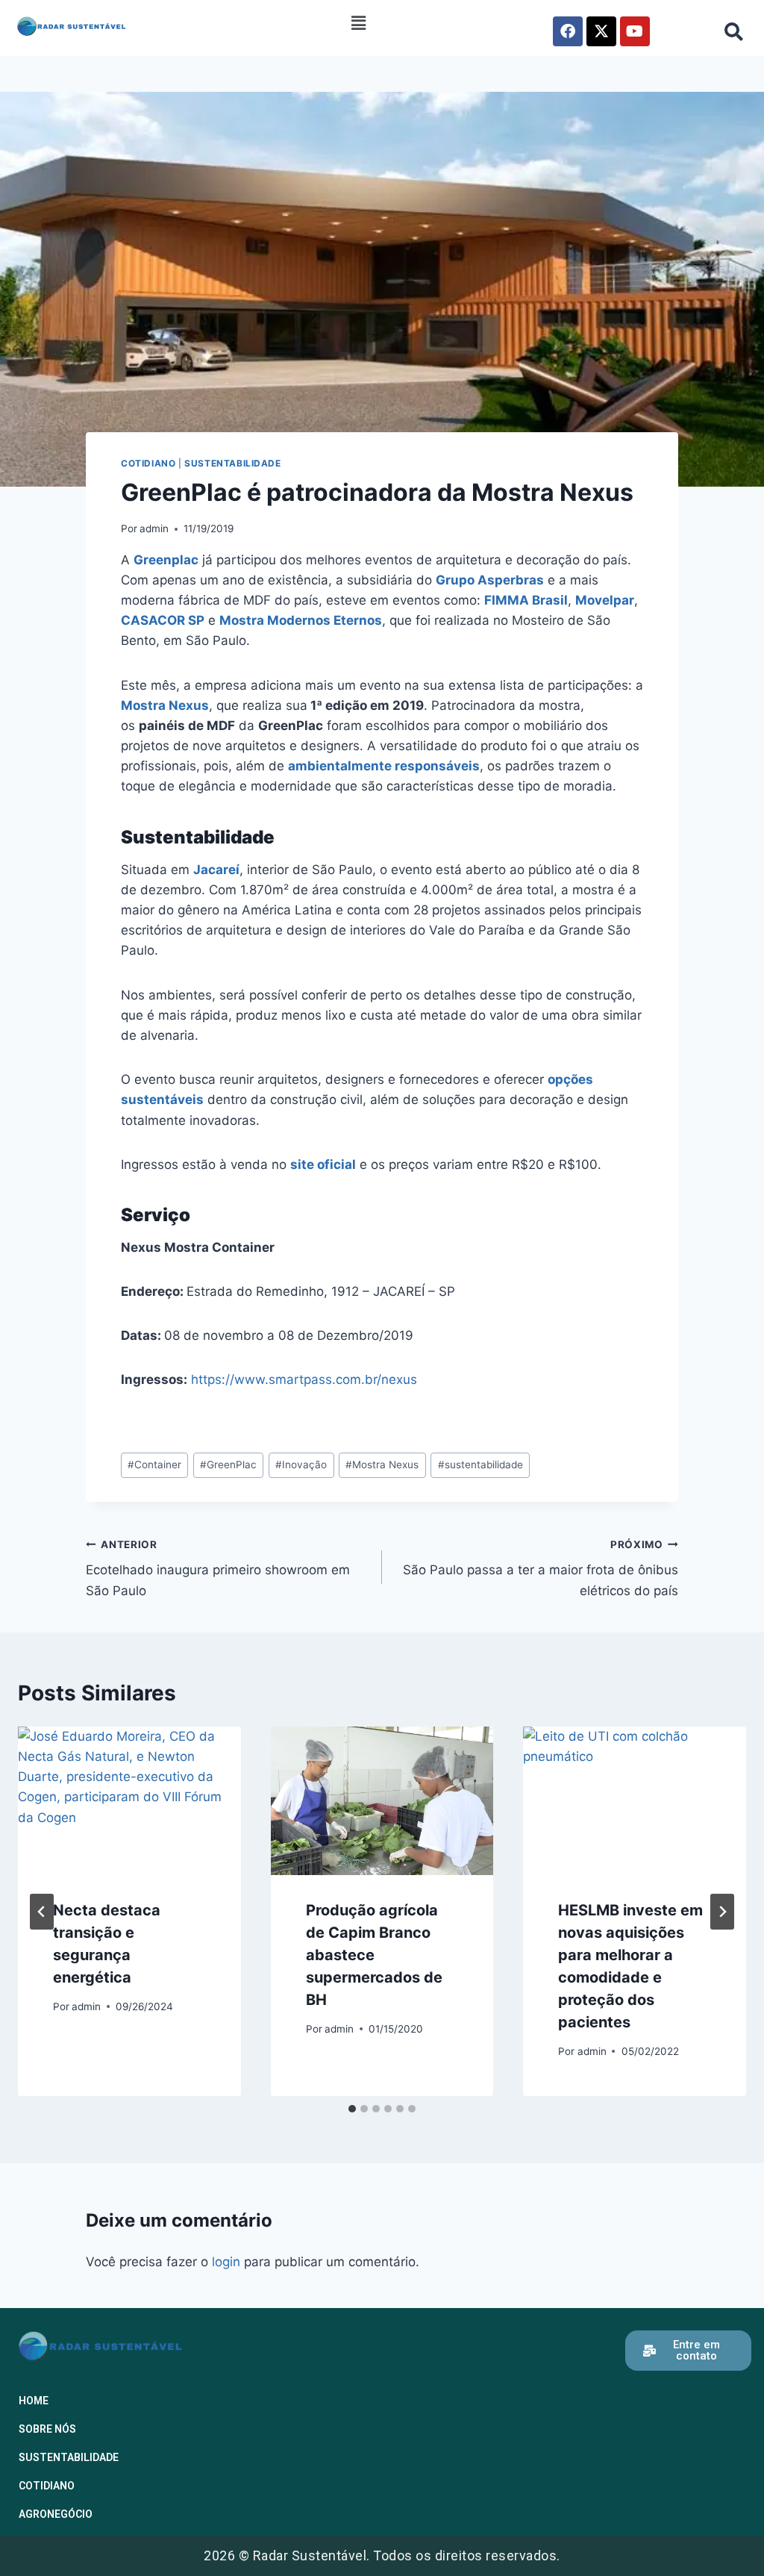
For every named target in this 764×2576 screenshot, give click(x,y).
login (226, 2262)
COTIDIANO (148, 463)
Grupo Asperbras (490, 580)
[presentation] (129, 1801)
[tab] (352, 2109)
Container (154, 1465)
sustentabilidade (480, 1465)
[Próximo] (722, 1912)
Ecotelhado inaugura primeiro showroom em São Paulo (218, 1568)
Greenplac (166, 560)
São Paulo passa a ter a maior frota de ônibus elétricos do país (541, 1568)
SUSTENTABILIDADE (233, 463)
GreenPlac (228, 1465)
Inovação (301, 1465)
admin (154, 528)
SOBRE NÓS (47, 2429)
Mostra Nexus (165, 705)
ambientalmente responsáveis (384, 766)
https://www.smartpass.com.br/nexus (304, 1379)
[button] (358, 23)
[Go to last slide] (42, 1912)
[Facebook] (568, 31)
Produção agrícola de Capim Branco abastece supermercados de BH (374, 1955)
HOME (34, 2401)
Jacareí (216, 870)
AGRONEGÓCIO (56, 2514)
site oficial (323, 1164)
